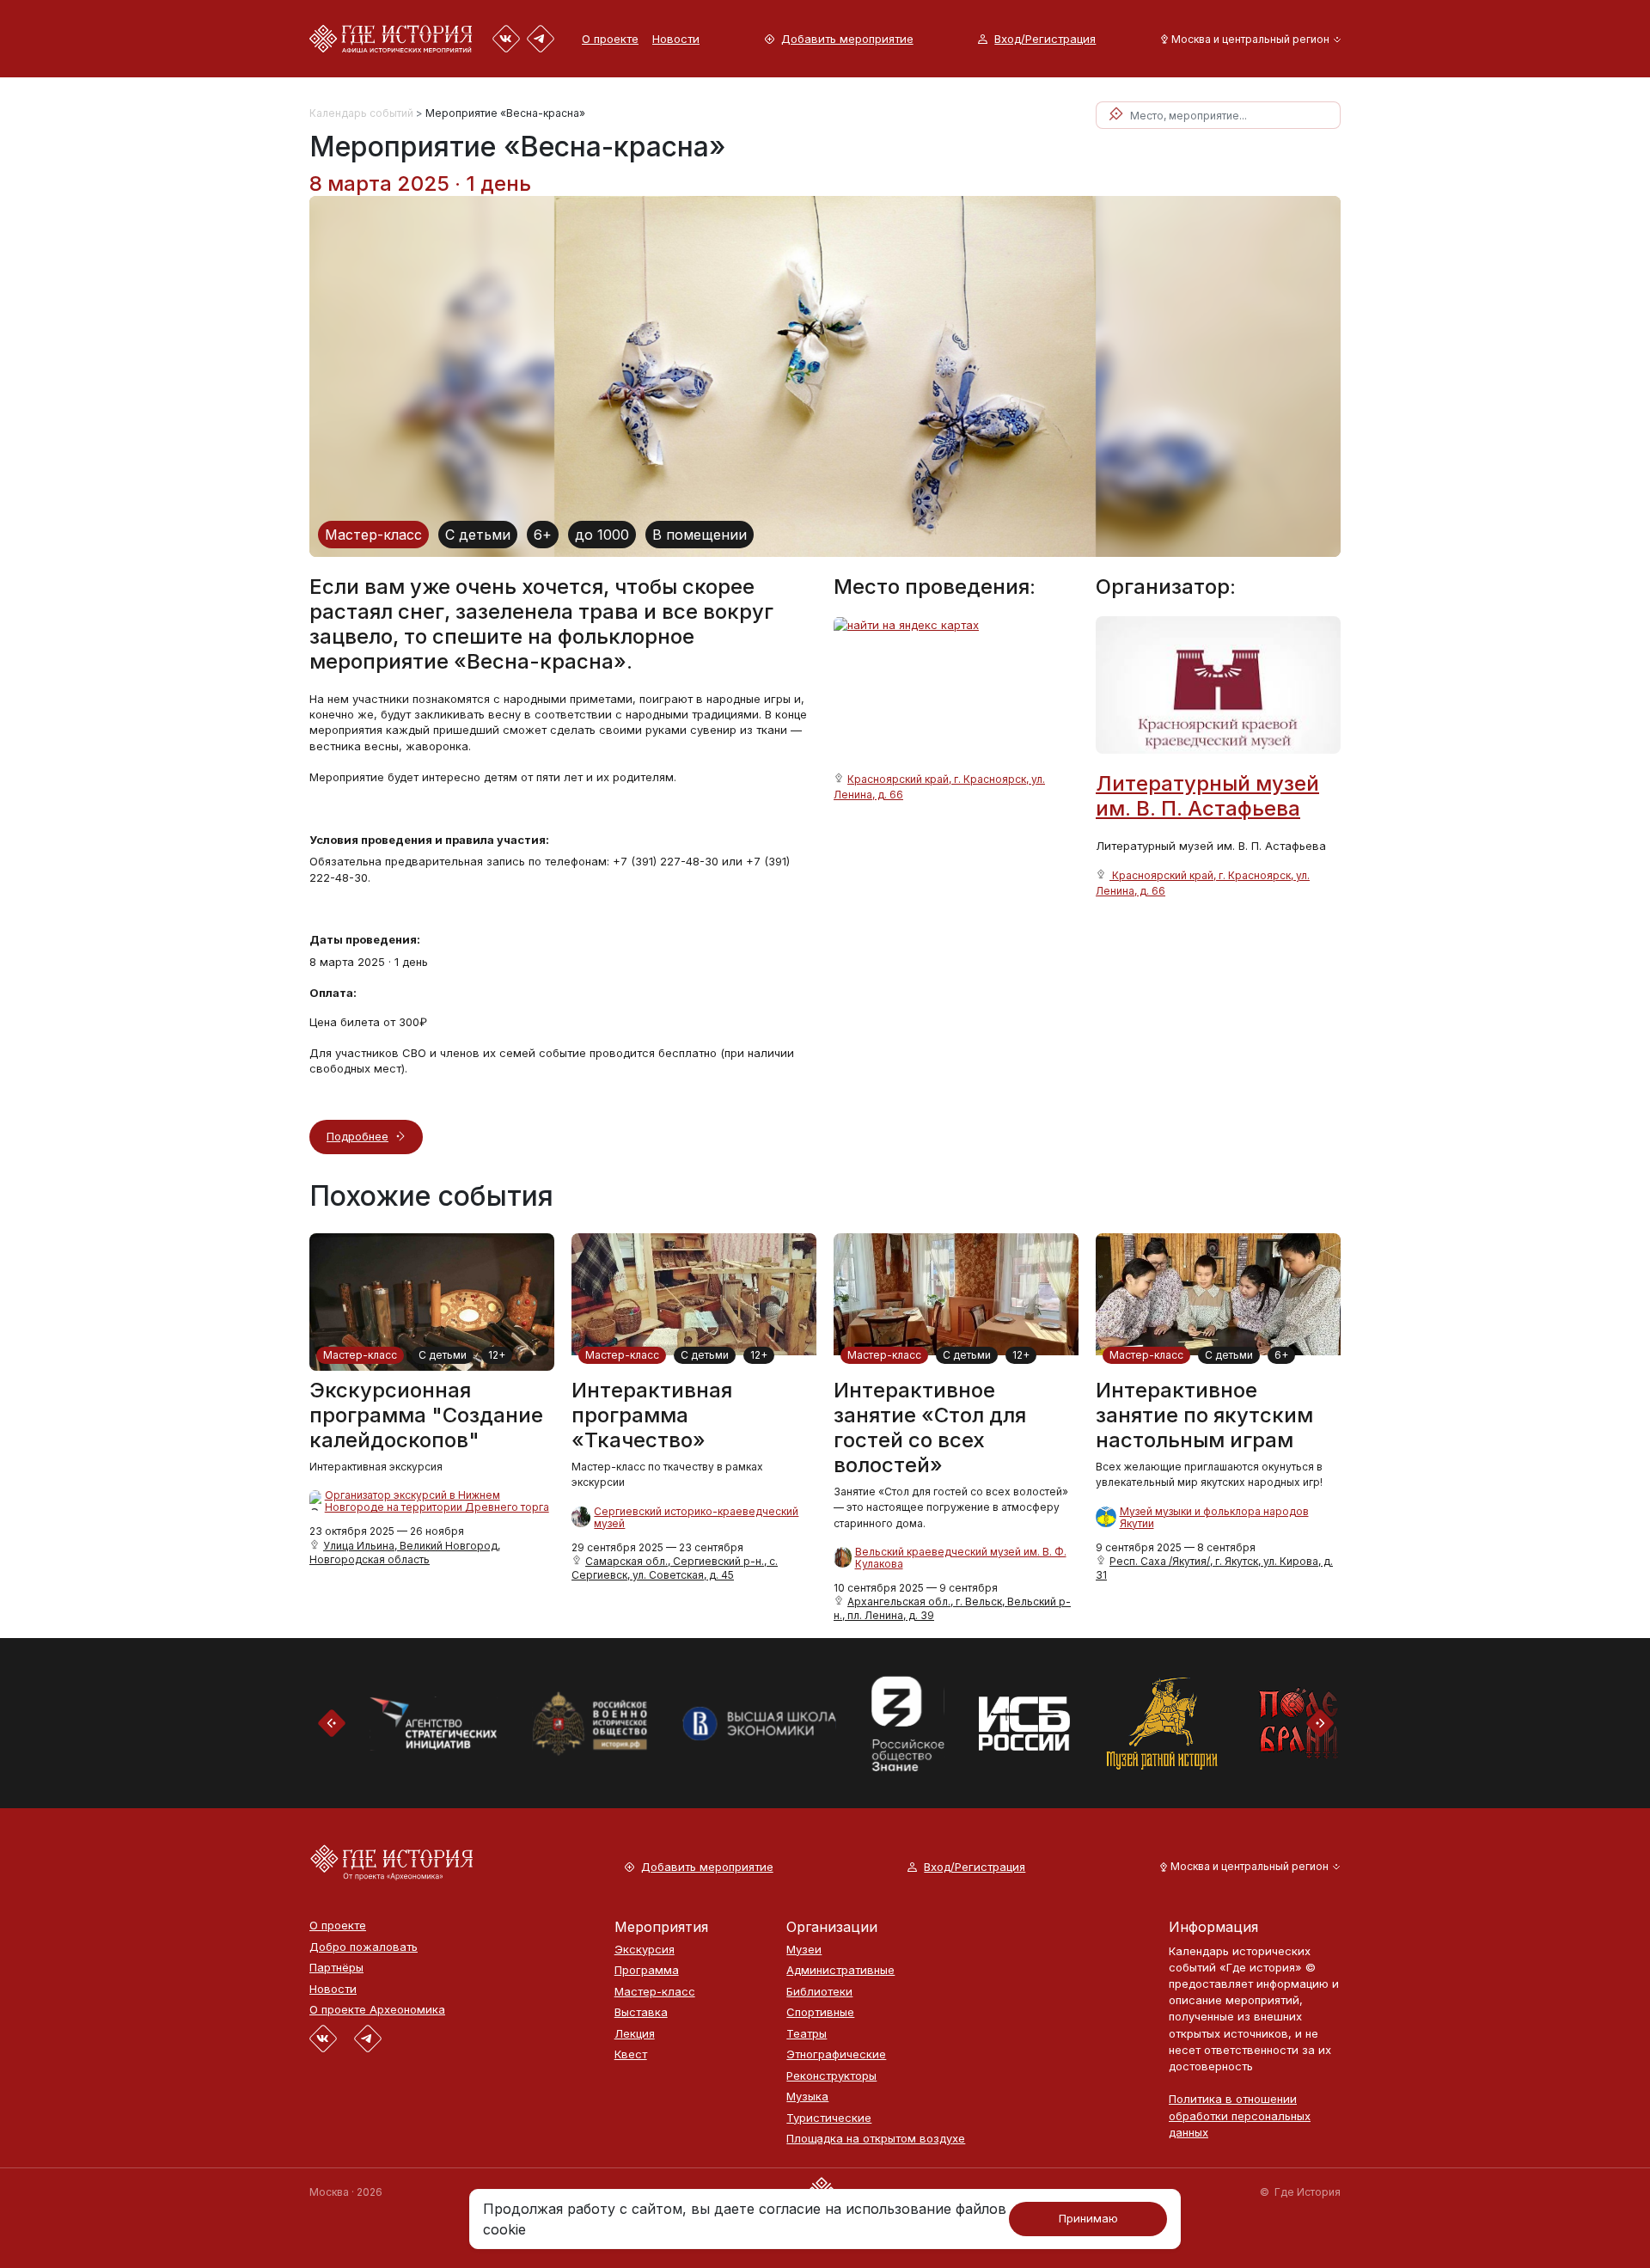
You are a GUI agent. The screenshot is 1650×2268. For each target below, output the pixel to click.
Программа (647, 1970)
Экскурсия (645, 1950)
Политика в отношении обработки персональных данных (1240, 2115)
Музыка (807, 2097)
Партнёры (336, 1968)
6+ (543, 535)
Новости (676, 39)
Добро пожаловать (364, 1947)
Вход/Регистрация (1045, 39)
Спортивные (820, 2012)
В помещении (700, 535)
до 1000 (602, 535)
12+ (497, 1355)
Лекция (635, 2034)
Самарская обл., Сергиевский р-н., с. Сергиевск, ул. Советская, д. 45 (675, 1568)
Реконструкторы (831, 2076)
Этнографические (836, 2054)
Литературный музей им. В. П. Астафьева (1207, 796)
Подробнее (357, 1136)
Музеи (804, 1950)
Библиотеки (819, 1992)
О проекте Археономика (377, 2010)
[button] (1247, 39)
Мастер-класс (373, 535)
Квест (631, 2054)
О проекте (610, 39)
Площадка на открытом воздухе (876, 2139)
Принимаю (1088, 2218)
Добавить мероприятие (847, 39)
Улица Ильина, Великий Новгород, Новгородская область (405, 1553)
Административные (840, 1970)
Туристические (829, 2118)
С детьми (478, 535)
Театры (807, 2034)
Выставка (641, 2012)
